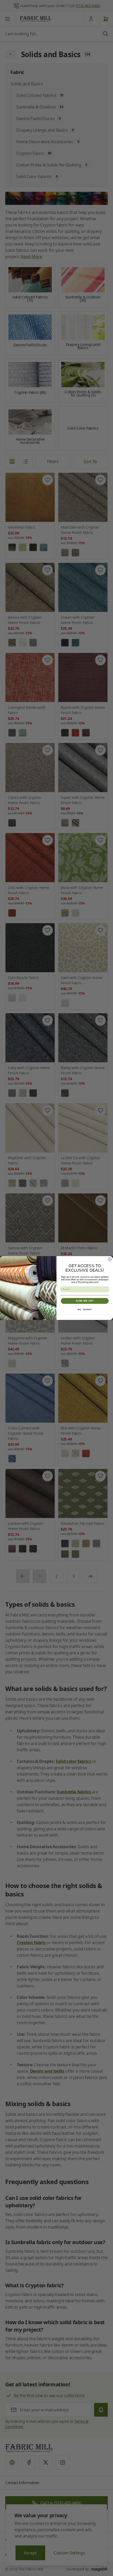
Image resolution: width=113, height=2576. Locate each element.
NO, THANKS (85, 1310)
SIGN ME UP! (85, 1301)
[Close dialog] (110, 1259)
